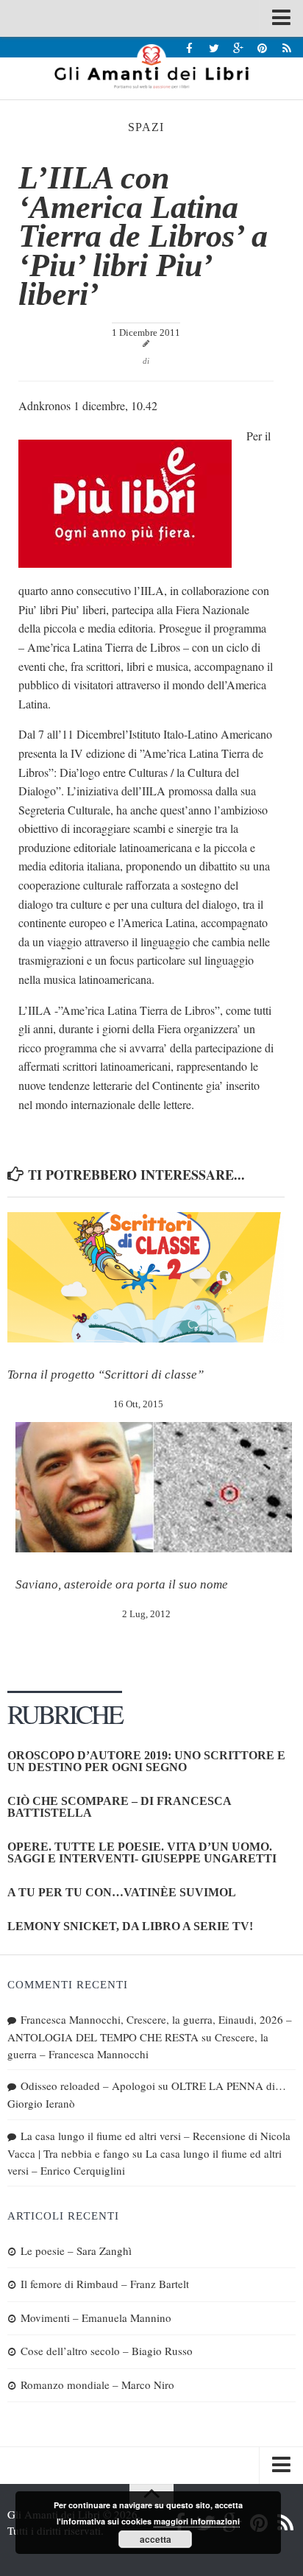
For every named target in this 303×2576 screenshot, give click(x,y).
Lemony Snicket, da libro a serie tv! (130, 1926)
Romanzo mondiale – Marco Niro (97, 2385)
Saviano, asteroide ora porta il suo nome (122, 1584)
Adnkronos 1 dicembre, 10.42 (88, 405)
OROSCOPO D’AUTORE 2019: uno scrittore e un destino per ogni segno (146, 1761)
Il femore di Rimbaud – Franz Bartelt (105, 2284)
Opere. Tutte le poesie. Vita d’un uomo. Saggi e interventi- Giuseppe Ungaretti (142, 1852)
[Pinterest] (262, 47)
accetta (156, 2539)
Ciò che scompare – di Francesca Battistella (119, 1807)
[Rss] (286, 47)
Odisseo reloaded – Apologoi (88, 2086)
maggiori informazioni (197, 2521)
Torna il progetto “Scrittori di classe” (106, 1375)
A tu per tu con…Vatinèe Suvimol (122, 1892)
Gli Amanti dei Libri (151, 66)
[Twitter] (214, 47)
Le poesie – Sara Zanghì (76, 2251)
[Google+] (238, 47)
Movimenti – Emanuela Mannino (96, 2318)
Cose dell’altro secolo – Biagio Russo (107, 2351)
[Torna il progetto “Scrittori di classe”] (146, 1277)
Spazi (146, 127)
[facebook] (189, 47)
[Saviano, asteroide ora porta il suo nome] (154, 1487)
